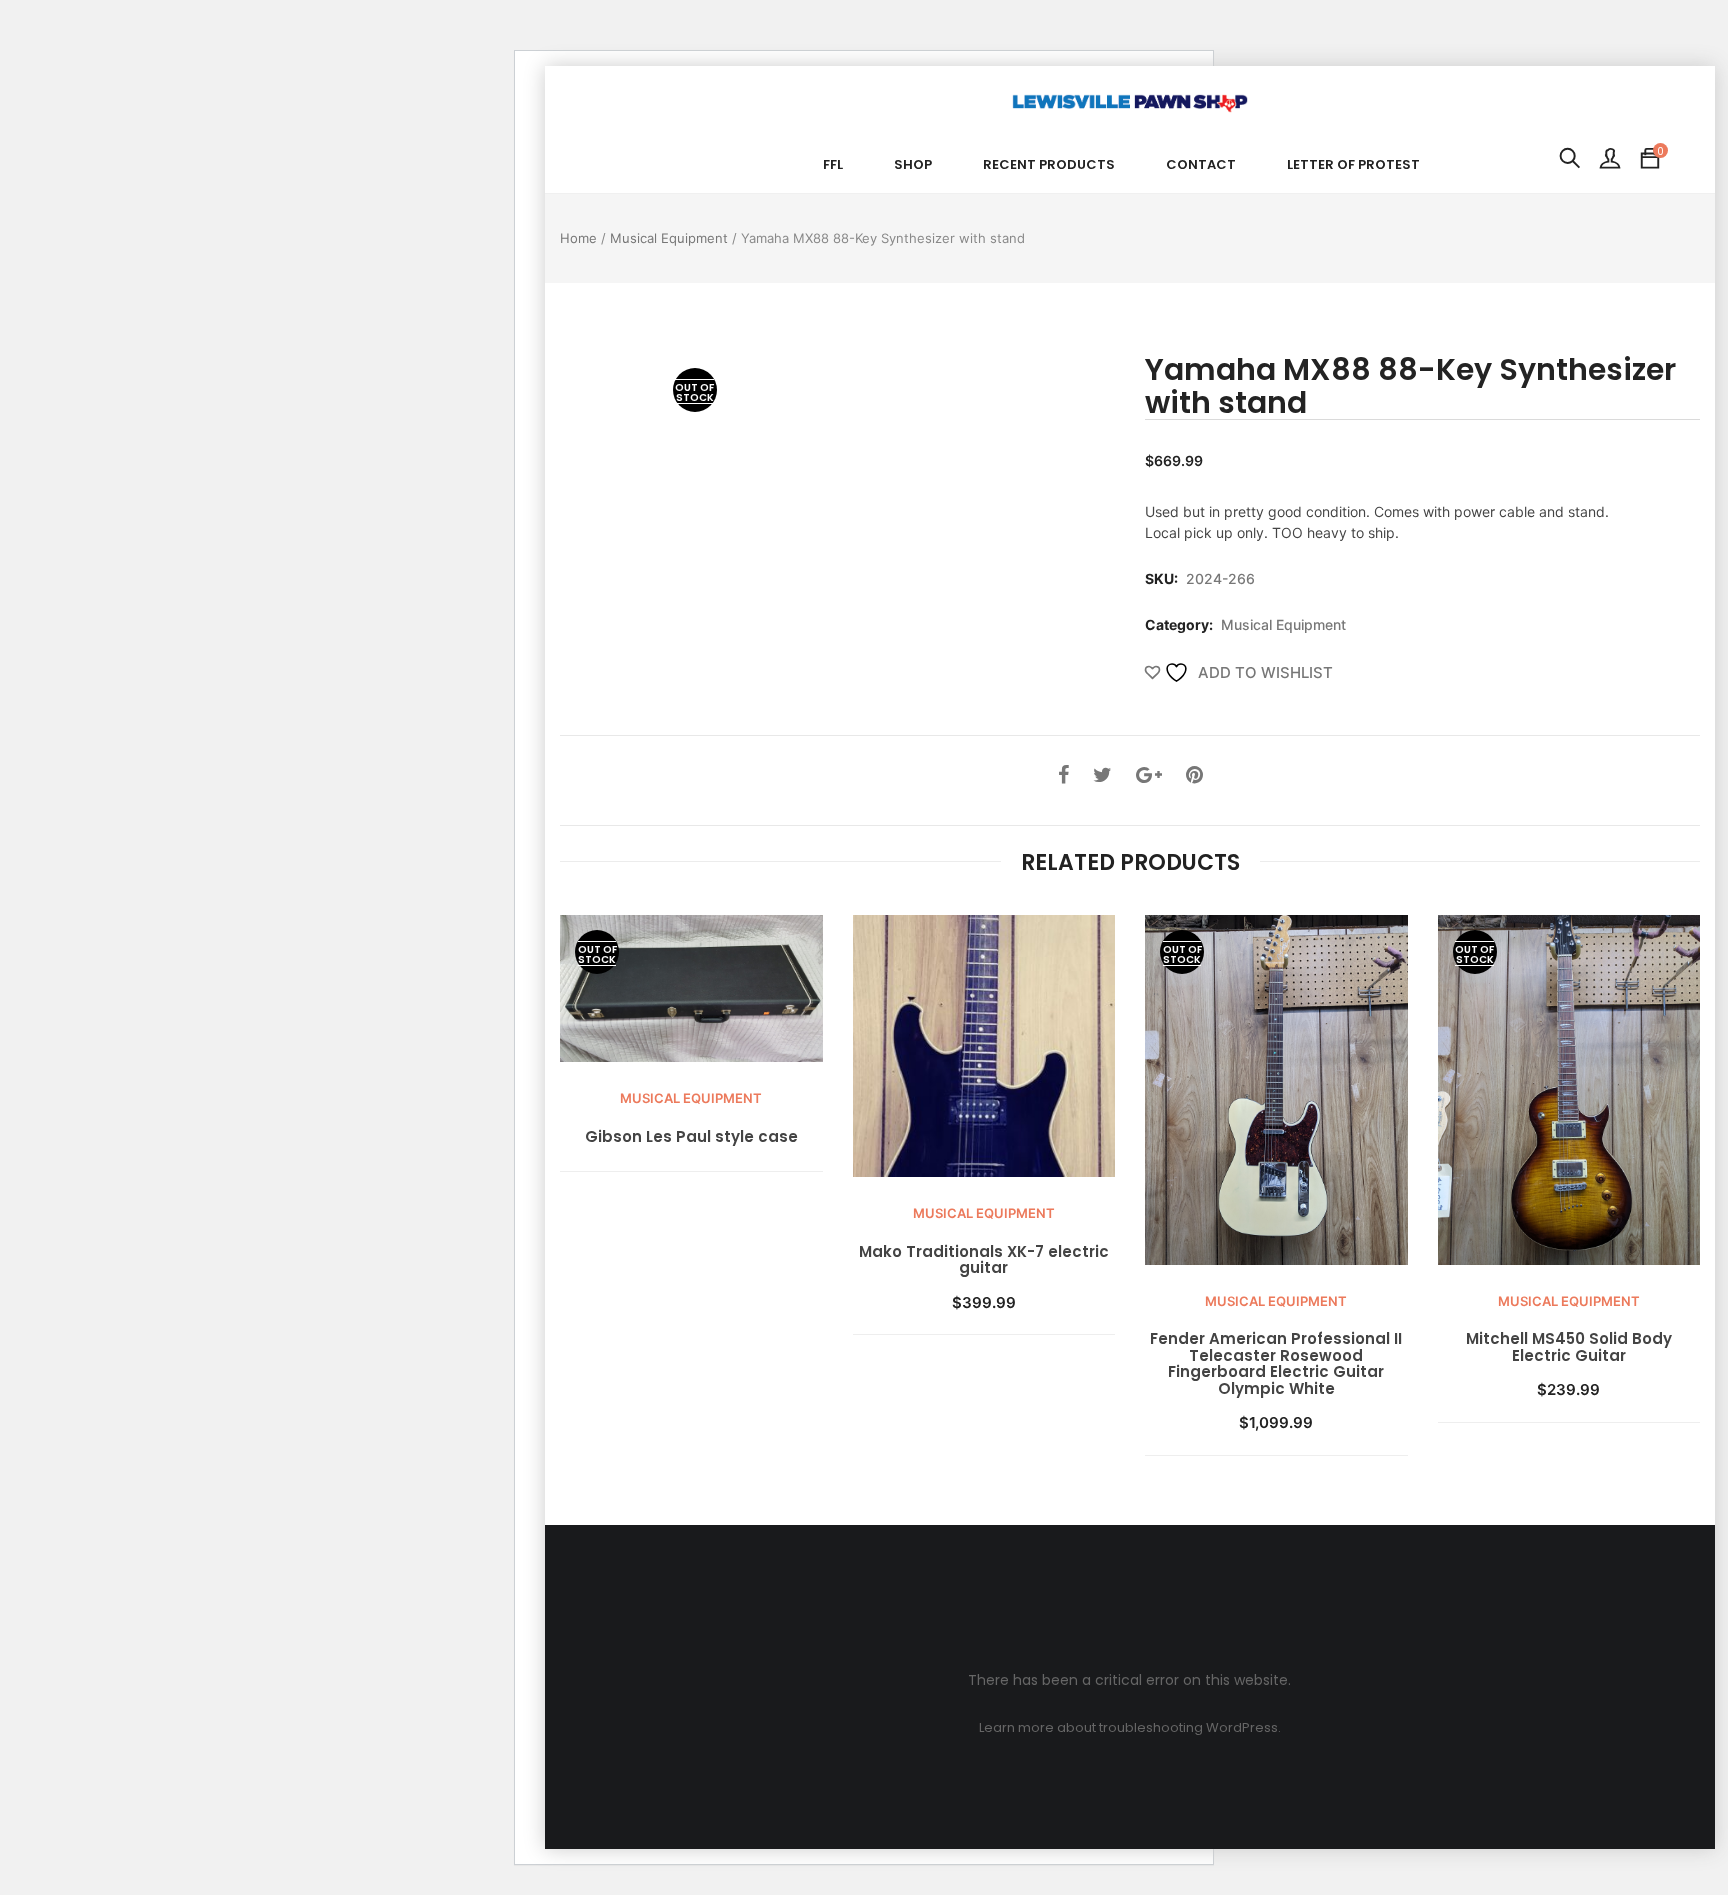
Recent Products (1049, 164)
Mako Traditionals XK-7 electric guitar (984, 1260)
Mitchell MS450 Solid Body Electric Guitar (1569, 1347)
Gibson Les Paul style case (691, 1137)
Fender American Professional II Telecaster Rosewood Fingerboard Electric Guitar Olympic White (1276, 1364)
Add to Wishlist (1263, 672)
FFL (833, 164)
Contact (1201, 164)
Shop (913, 164)
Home (578, 238)
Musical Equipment (669, 238)
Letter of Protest (1353, 164)
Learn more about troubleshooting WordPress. (1130, 1727)
